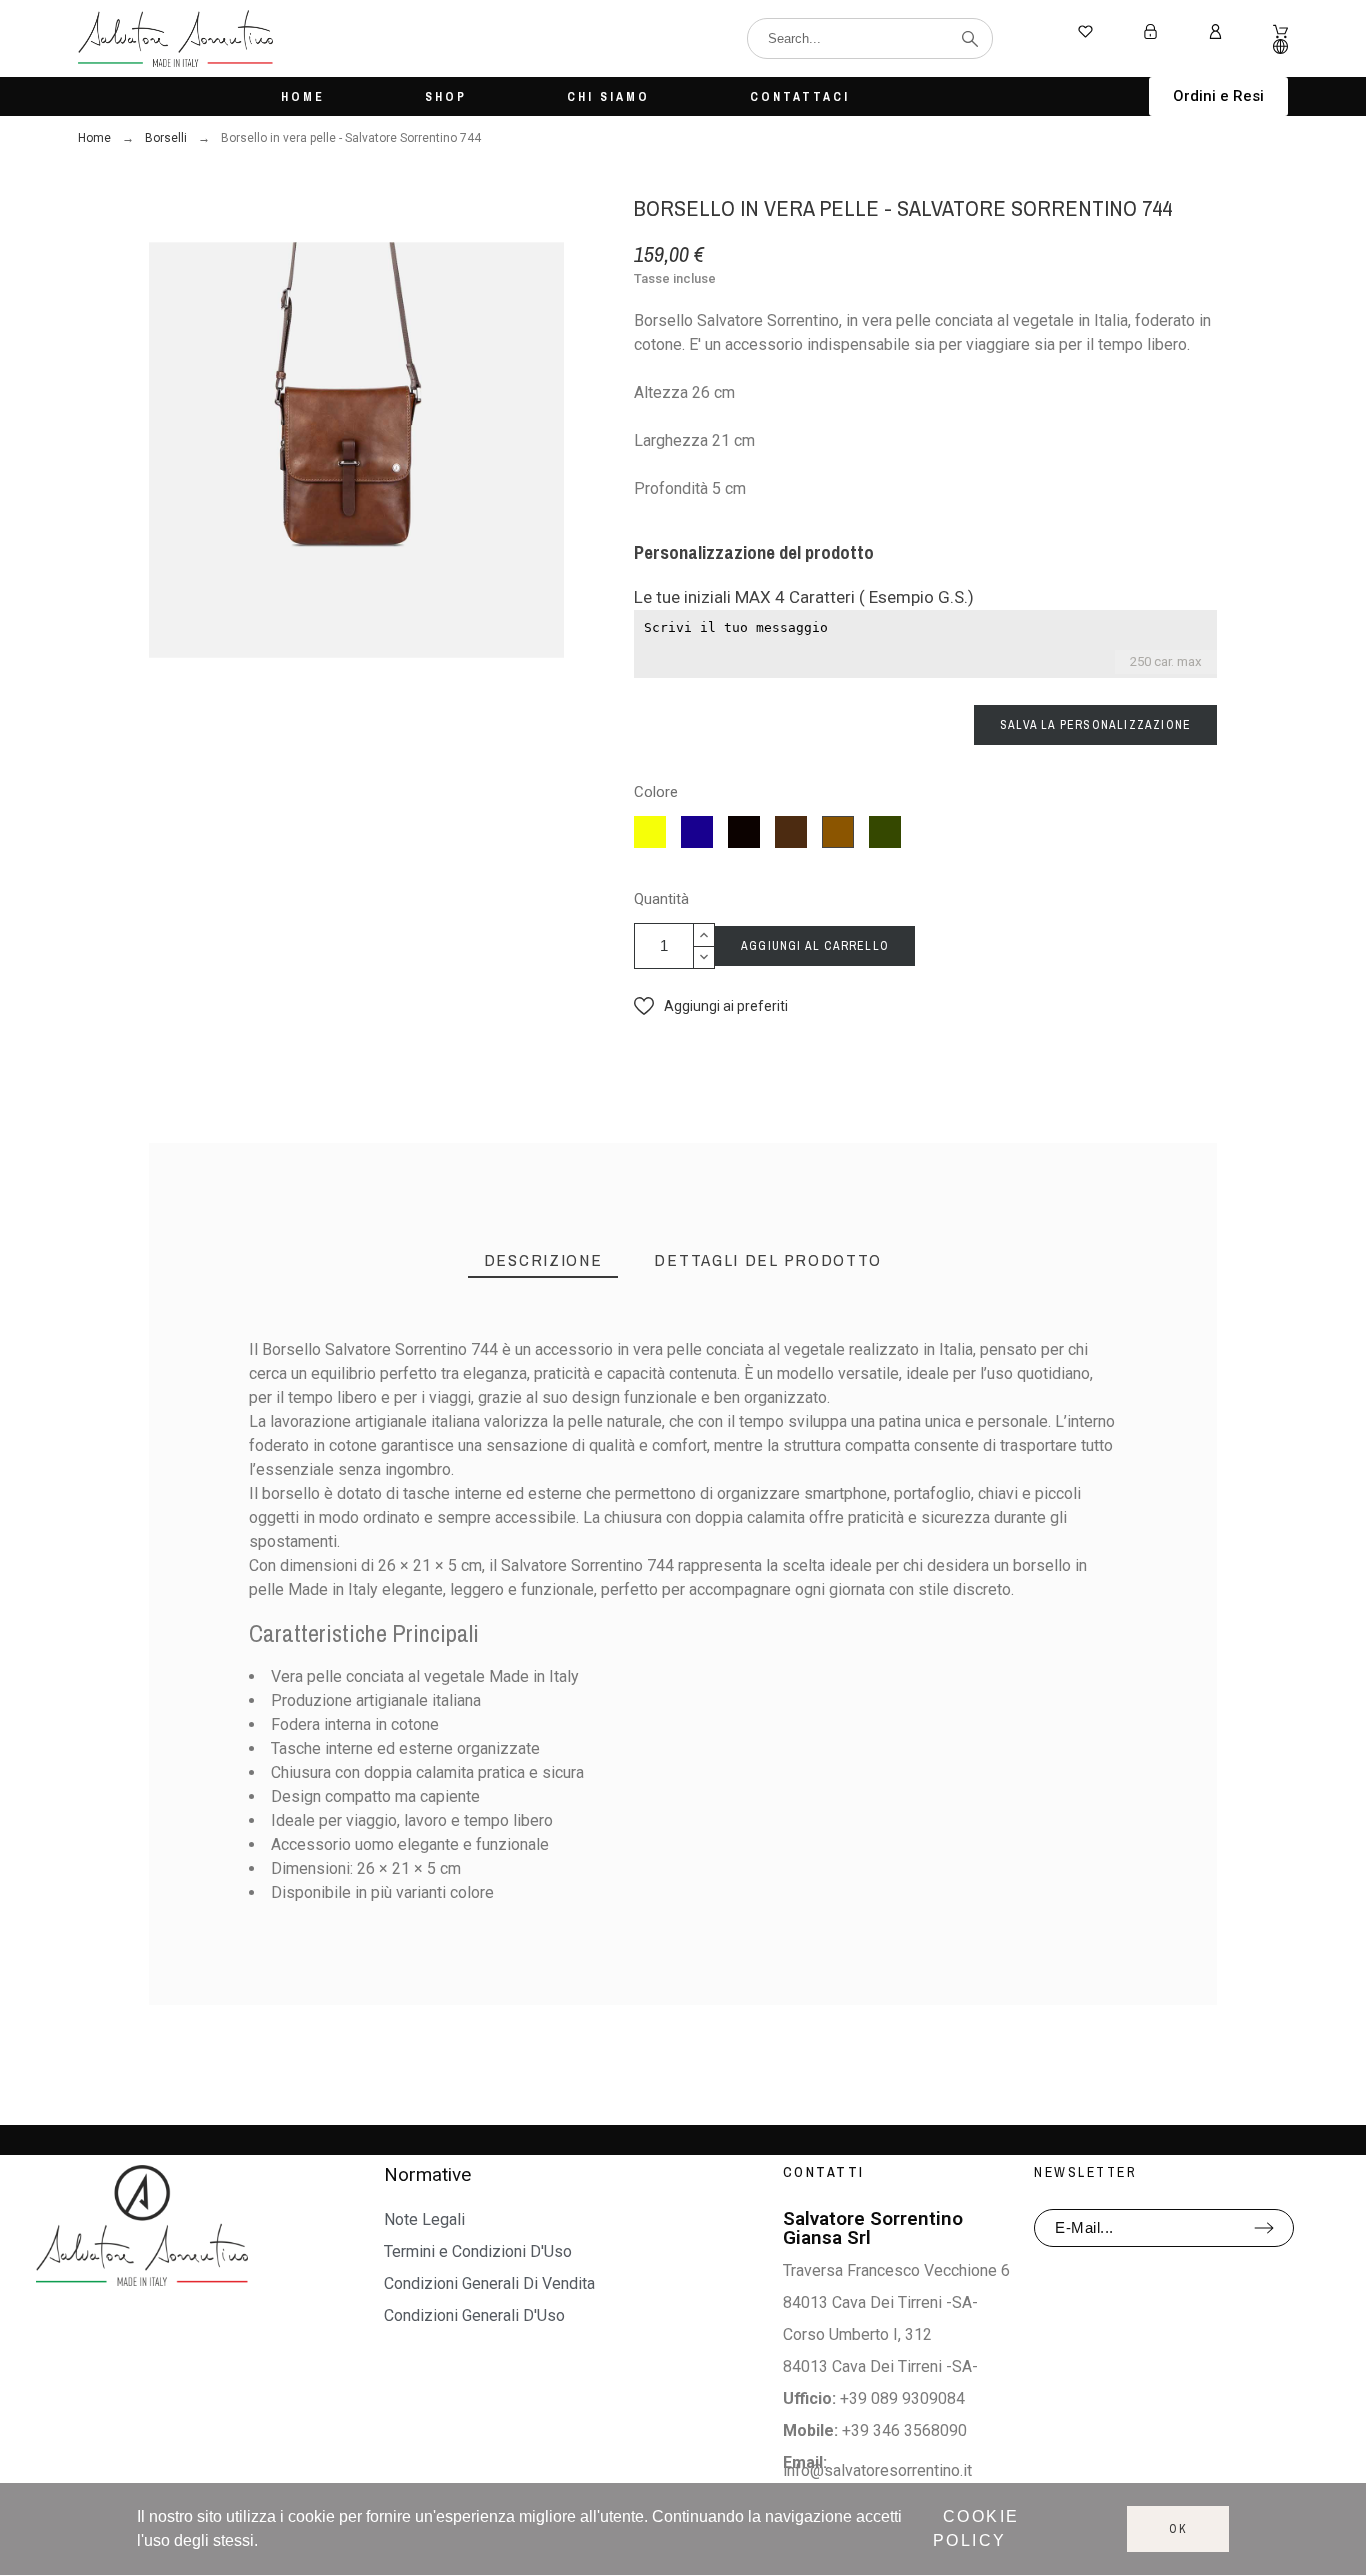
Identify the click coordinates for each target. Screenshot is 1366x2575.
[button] (1218, 96)
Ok (1178, 2529)
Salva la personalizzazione (1095, 725)
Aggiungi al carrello (815, 946)
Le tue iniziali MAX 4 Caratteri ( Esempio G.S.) (804, 597)
